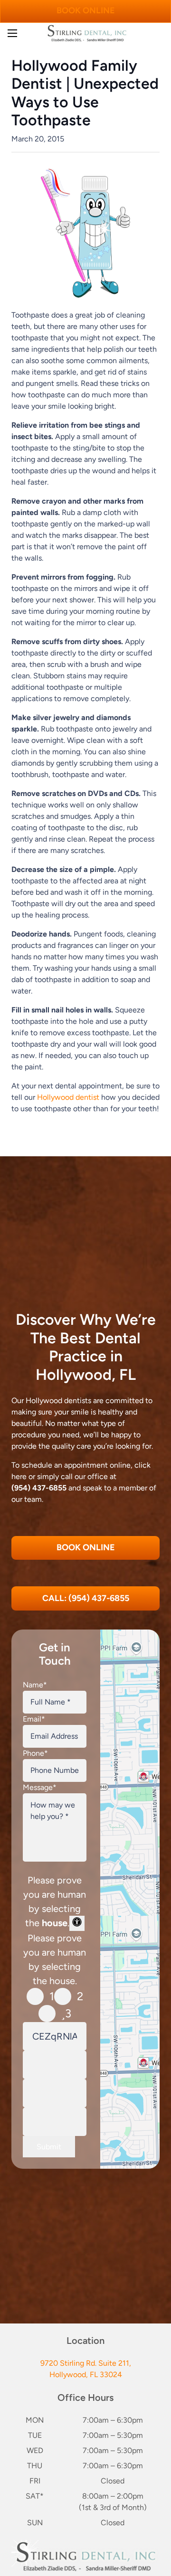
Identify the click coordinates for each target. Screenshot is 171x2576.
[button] (12, 33)
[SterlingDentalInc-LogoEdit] (87, 33)
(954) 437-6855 (39, 1488)
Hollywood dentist (68, 1097)
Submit (49, 2147)
